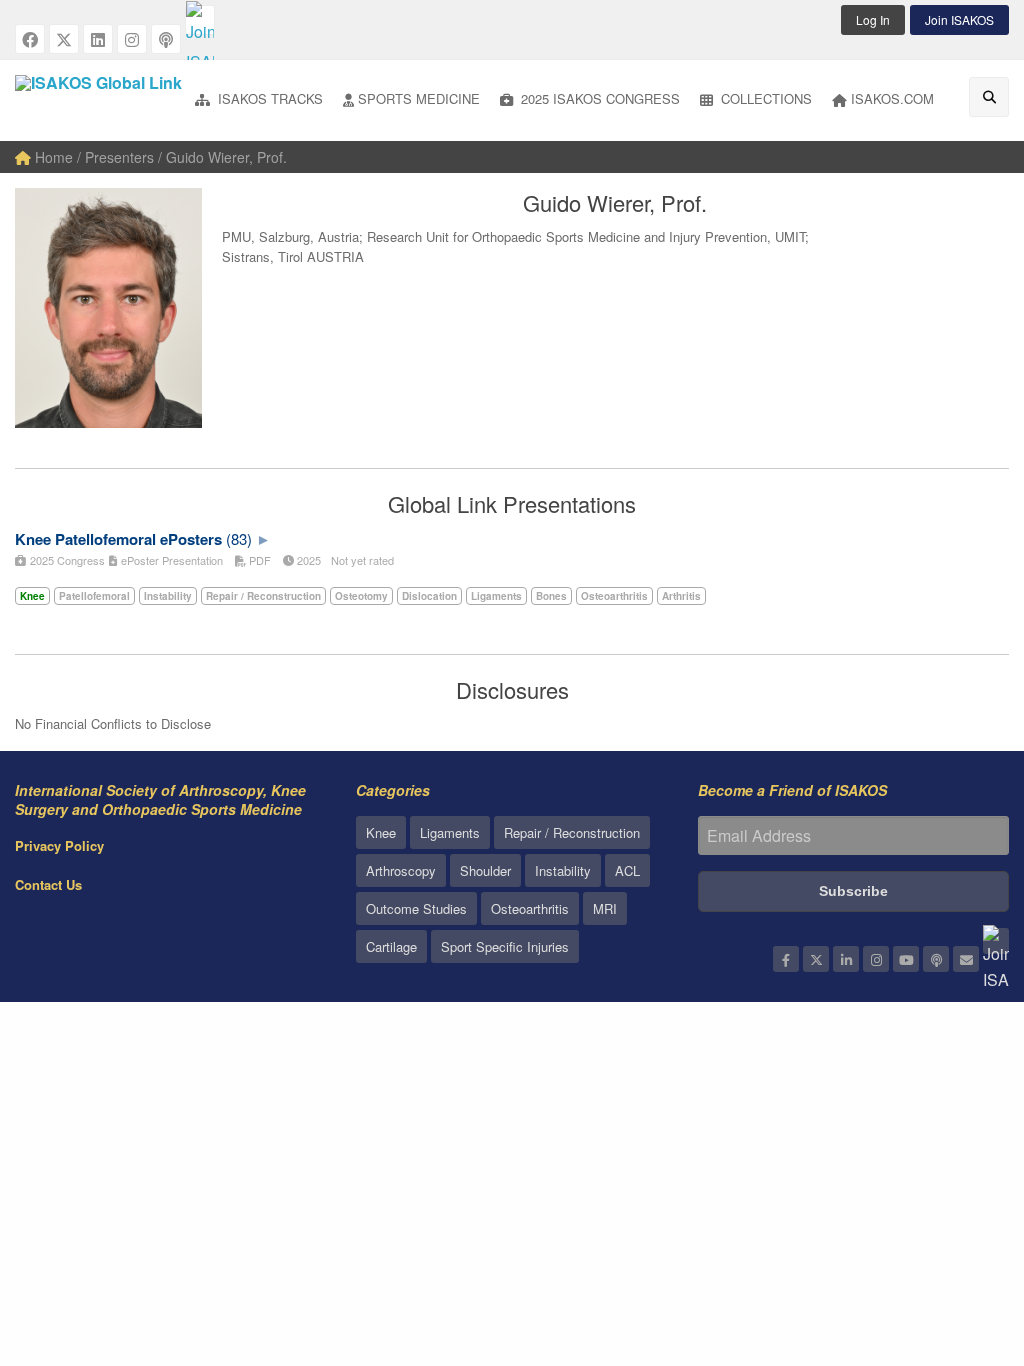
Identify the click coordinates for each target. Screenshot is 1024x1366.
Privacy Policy (59, 845)
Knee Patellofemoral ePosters (118, 539)
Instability (563, 870)
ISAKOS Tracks (268, 98)
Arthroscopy (401, 870)
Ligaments (450, 832)
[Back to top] (959, 1241)
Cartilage (391, 946)
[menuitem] (259, 100)
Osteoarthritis (530, 908)
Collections (764, 98)
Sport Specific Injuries (505, 946)
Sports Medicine (419, 98)
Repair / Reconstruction (572, 832)
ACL (627, 870)
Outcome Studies (416, 908)
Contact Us (48, 884)
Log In (873, 19)
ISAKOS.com (892, 98)
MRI (605, 908)
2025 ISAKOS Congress (598, 98)
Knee (381, 832)
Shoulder (485, 870)
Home (52, 157)
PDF (258, 560)
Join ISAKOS (959, 19)
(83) (239, 538)
